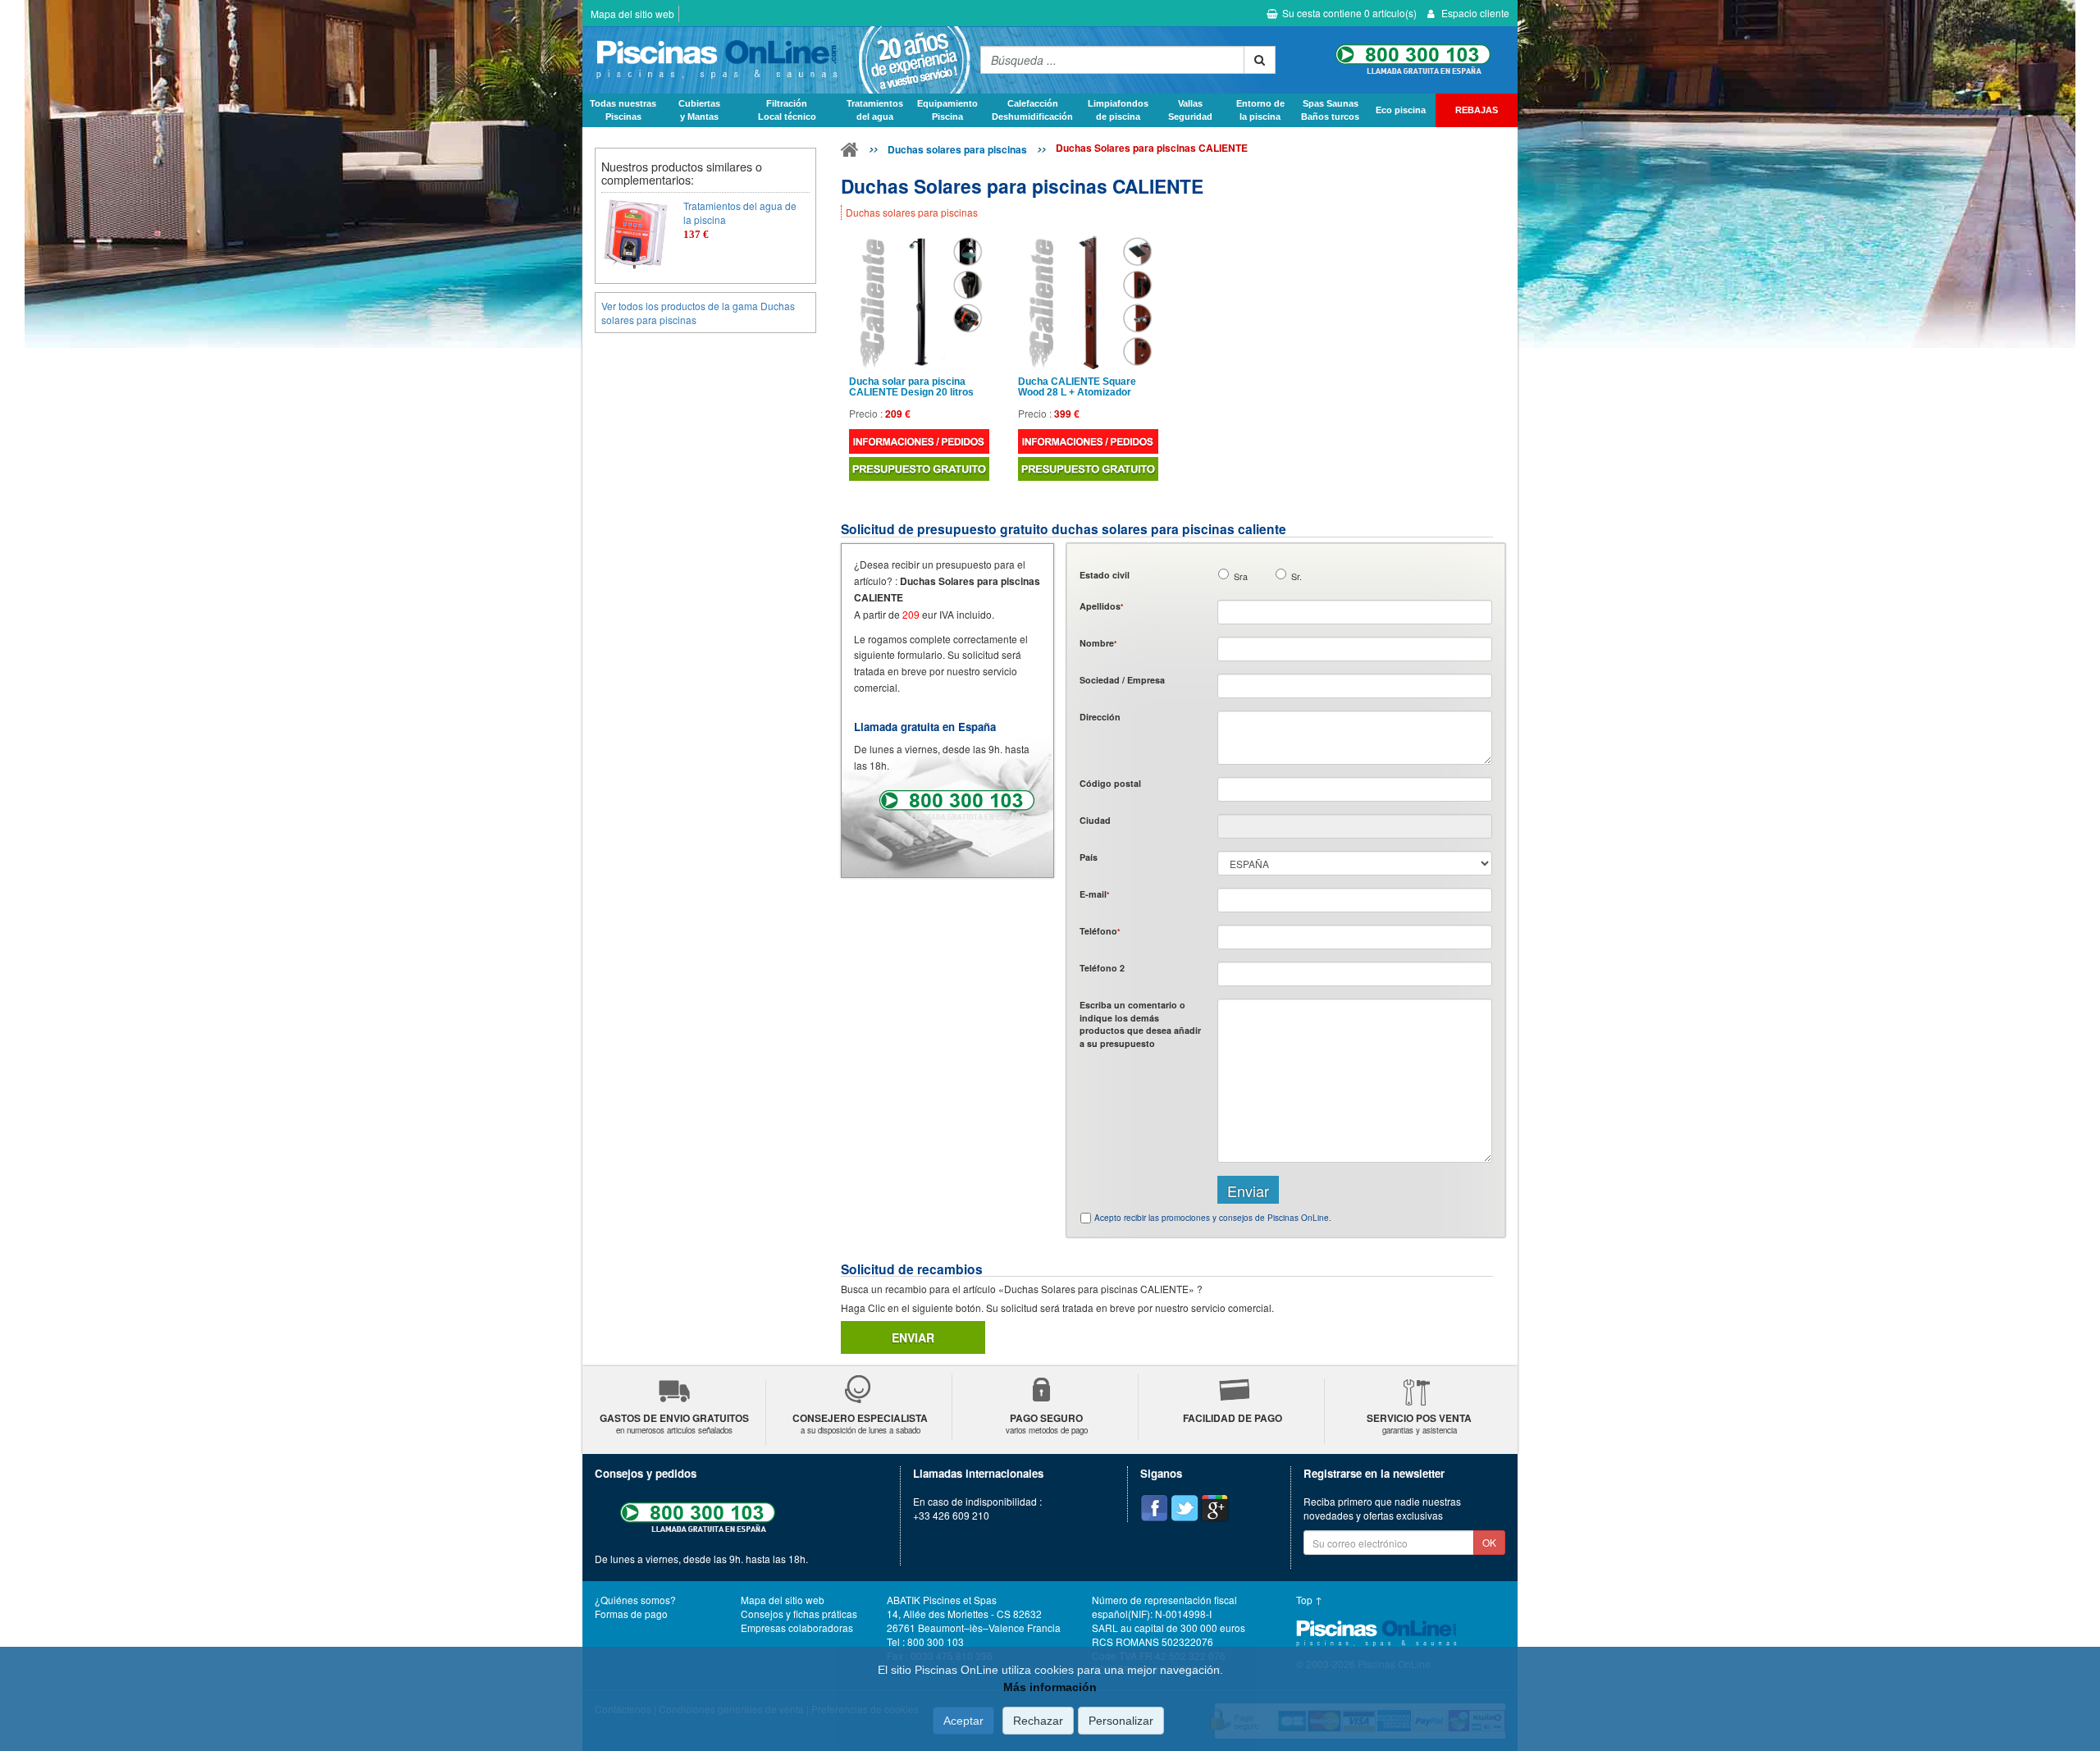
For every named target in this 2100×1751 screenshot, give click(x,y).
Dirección (1100, 717)
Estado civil (1105, 575)
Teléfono (1100, 931)
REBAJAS (1477, 110)
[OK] (1260, 60)
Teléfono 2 (1102, 968)
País (1089, 857)
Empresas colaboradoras (797, 1628)
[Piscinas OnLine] (850, 153)
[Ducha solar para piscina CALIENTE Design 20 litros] (919, 302)
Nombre (1098, 643)
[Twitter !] (1185, 1508)
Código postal (1110, 783)
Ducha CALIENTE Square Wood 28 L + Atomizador (1077, 387)
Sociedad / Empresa (1122, 680)
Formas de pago (631, 1614)
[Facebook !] (1154, 1508)
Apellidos (1101, 606)
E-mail (1094, 894)
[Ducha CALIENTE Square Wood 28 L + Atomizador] (1088, 302)
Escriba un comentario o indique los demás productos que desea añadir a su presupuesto (1140, 1024)
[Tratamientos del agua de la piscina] (636, 234)
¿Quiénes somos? (635, 1600)
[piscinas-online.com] (777, 60)
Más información (1050, 1687)
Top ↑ (1309, 1600)
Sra (1241, 576)
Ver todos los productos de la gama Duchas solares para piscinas (698, 313)
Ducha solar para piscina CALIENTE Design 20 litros (911, 387)
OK (1489, 1542)
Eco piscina (1401, 110)
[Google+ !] (1215, 1508)
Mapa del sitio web (632, 14)
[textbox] (1355, 789)
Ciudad (1095, 820)
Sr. (1297, 576)
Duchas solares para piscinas (957, 149)
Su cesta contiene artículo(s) (1349, 13)
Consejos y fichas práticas (799, 1614)
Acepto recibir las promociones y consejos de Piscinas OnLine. (1213, 1218)
